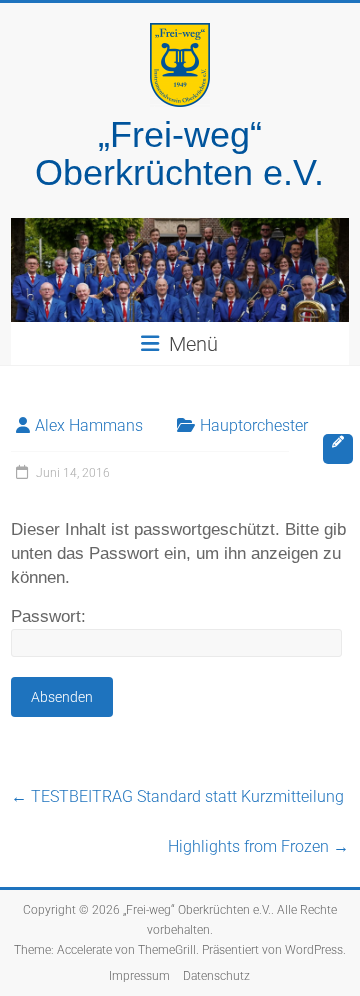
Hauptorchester (254, 425)
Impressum (139, 976)
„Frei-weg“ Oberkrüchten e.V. (179, 153)
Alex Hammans (89, 425)
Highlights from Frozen (258, 846)
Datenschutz (216, 976)
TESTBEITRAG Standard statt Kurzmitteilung (177, 796)
